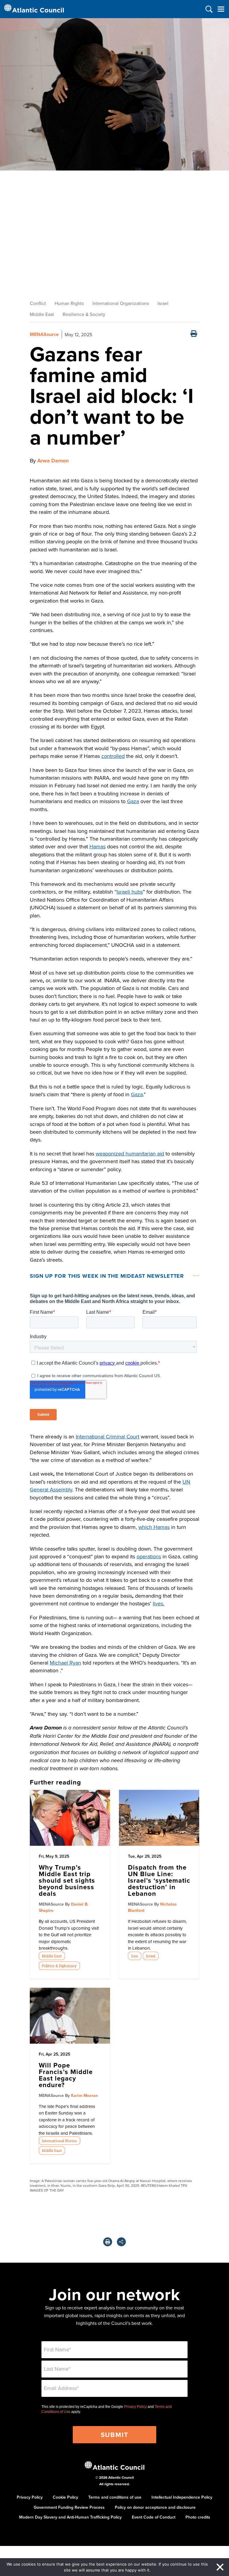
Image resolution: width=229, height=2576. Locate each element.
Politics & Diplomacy (59, 1966)
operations (149, 1556)
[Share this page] (121, 2242)
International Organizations (121, 303)
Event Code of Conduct (154, 2517)
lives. (158, 1603)
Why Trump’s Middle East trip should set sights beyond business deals (67, 1880)
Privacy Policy (135, 2407)
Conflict (38, 303)
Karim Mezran (84, 2095)
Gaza (133, 801)
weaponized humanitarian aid (130, 1154)
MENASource (44, 334)
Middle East (42, 314)
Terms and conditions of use (115, 2497)
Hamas (98, 846)
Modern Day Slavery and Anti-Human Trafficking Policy (70, 2517)
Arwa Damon (53, 461)
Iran (134, 1956)
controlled (113, 756)
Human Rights (69, 303)
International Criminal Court (107, 1436)
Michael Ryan (65, 1663)
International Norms (59, 2141)
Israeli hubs (130, 892)
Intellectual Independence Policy (182, 2497)
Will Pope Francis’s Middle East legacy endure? (66, 2075)
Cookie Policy (65, 2497)
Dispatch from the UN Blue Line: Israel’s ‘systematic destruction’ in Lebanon (159, 1880)
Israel (163, 303)
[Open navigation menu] (221, 9)
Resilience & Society (84, 314)
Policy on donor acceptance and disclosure (155, 2507)
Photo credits (198, 2517)
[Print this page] (194, 334)
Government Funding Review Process (69, 2507)
